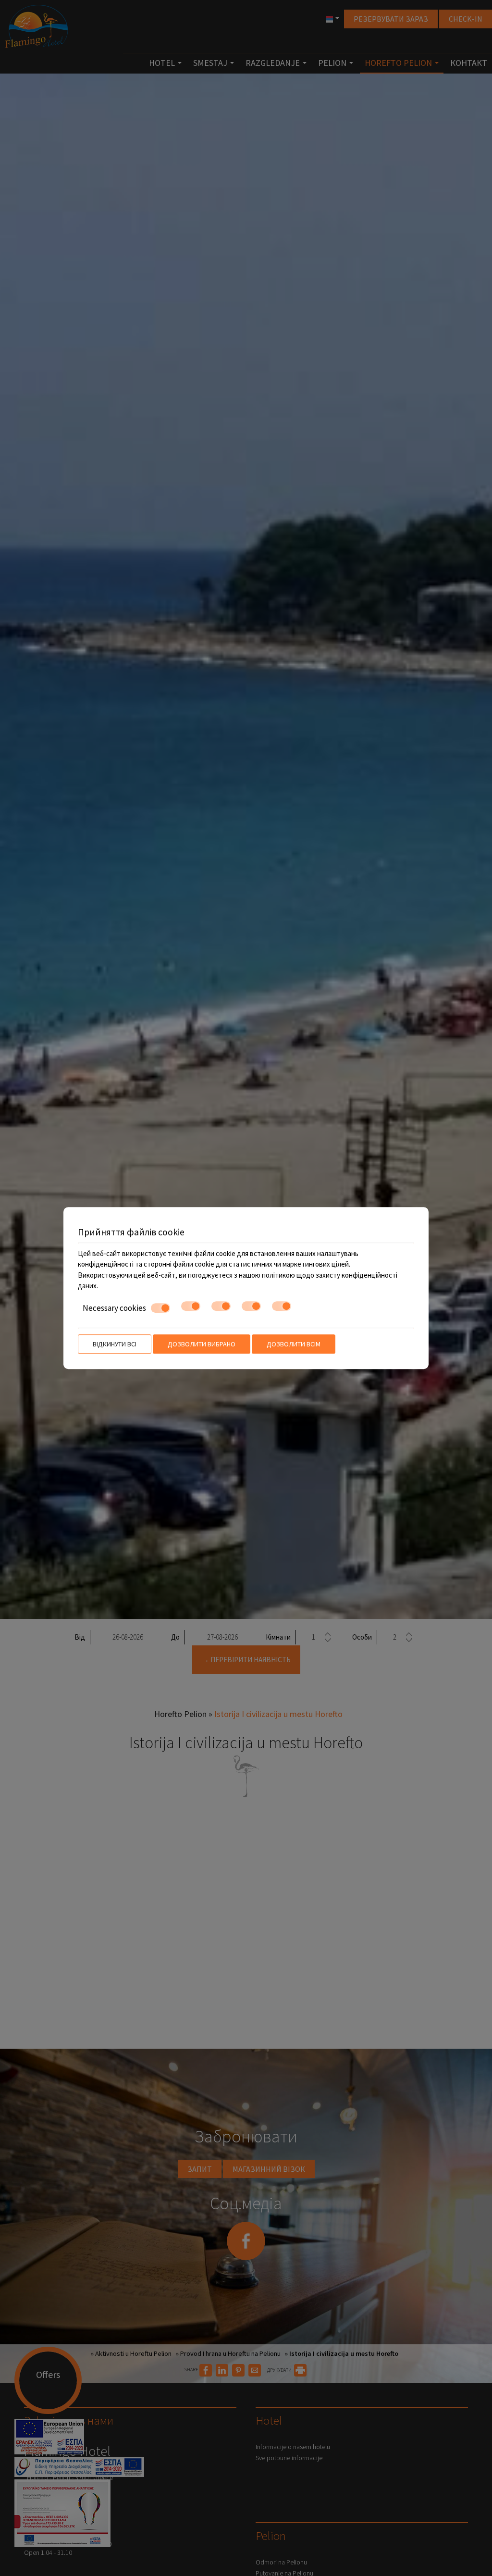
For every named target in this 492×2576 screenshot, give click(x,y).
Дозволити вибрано (202, 1344)
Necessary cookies (114, 1308)
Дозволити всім (294, 1344)
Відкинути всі (115, 1344)
